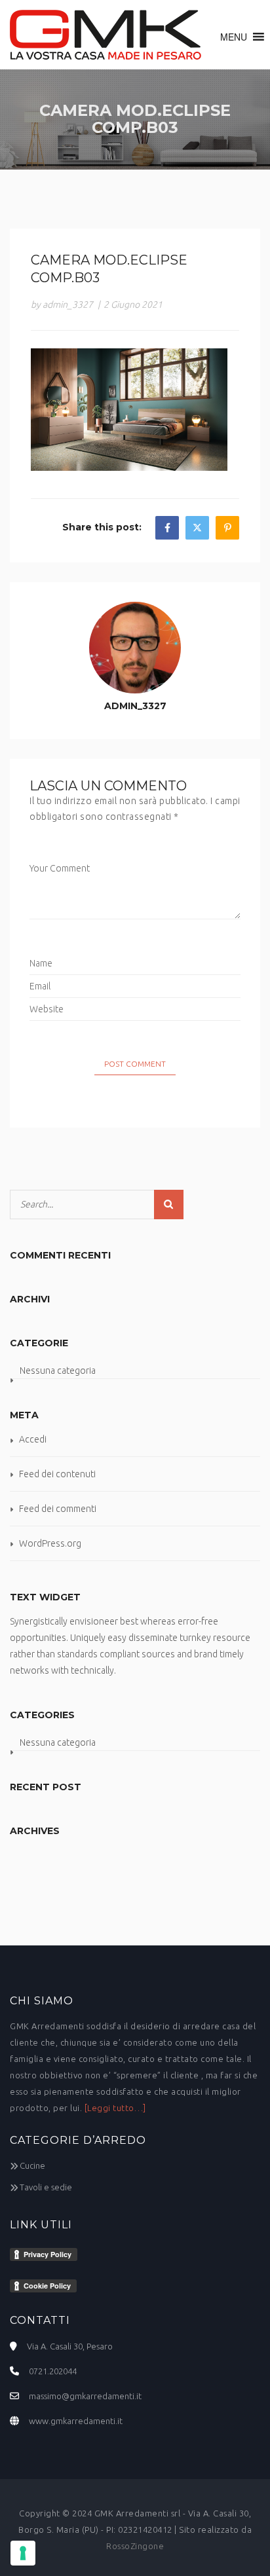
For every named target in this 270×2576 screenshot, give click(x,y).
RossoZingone (135, 2546)
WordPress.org (50, 1543)
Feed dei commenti (58, 1509)
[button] (234, 37)
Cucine (32, 2165)
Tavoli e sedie (46, 2187)
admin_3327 (135, 706)
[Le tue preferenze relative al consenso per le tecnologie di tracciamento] (23, 2553)
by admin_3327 (62, 304)
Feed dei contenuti (57, 1474)
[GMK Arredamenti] (106, 35)
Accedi (33, 1439)
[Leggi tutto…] (115, 2108)
